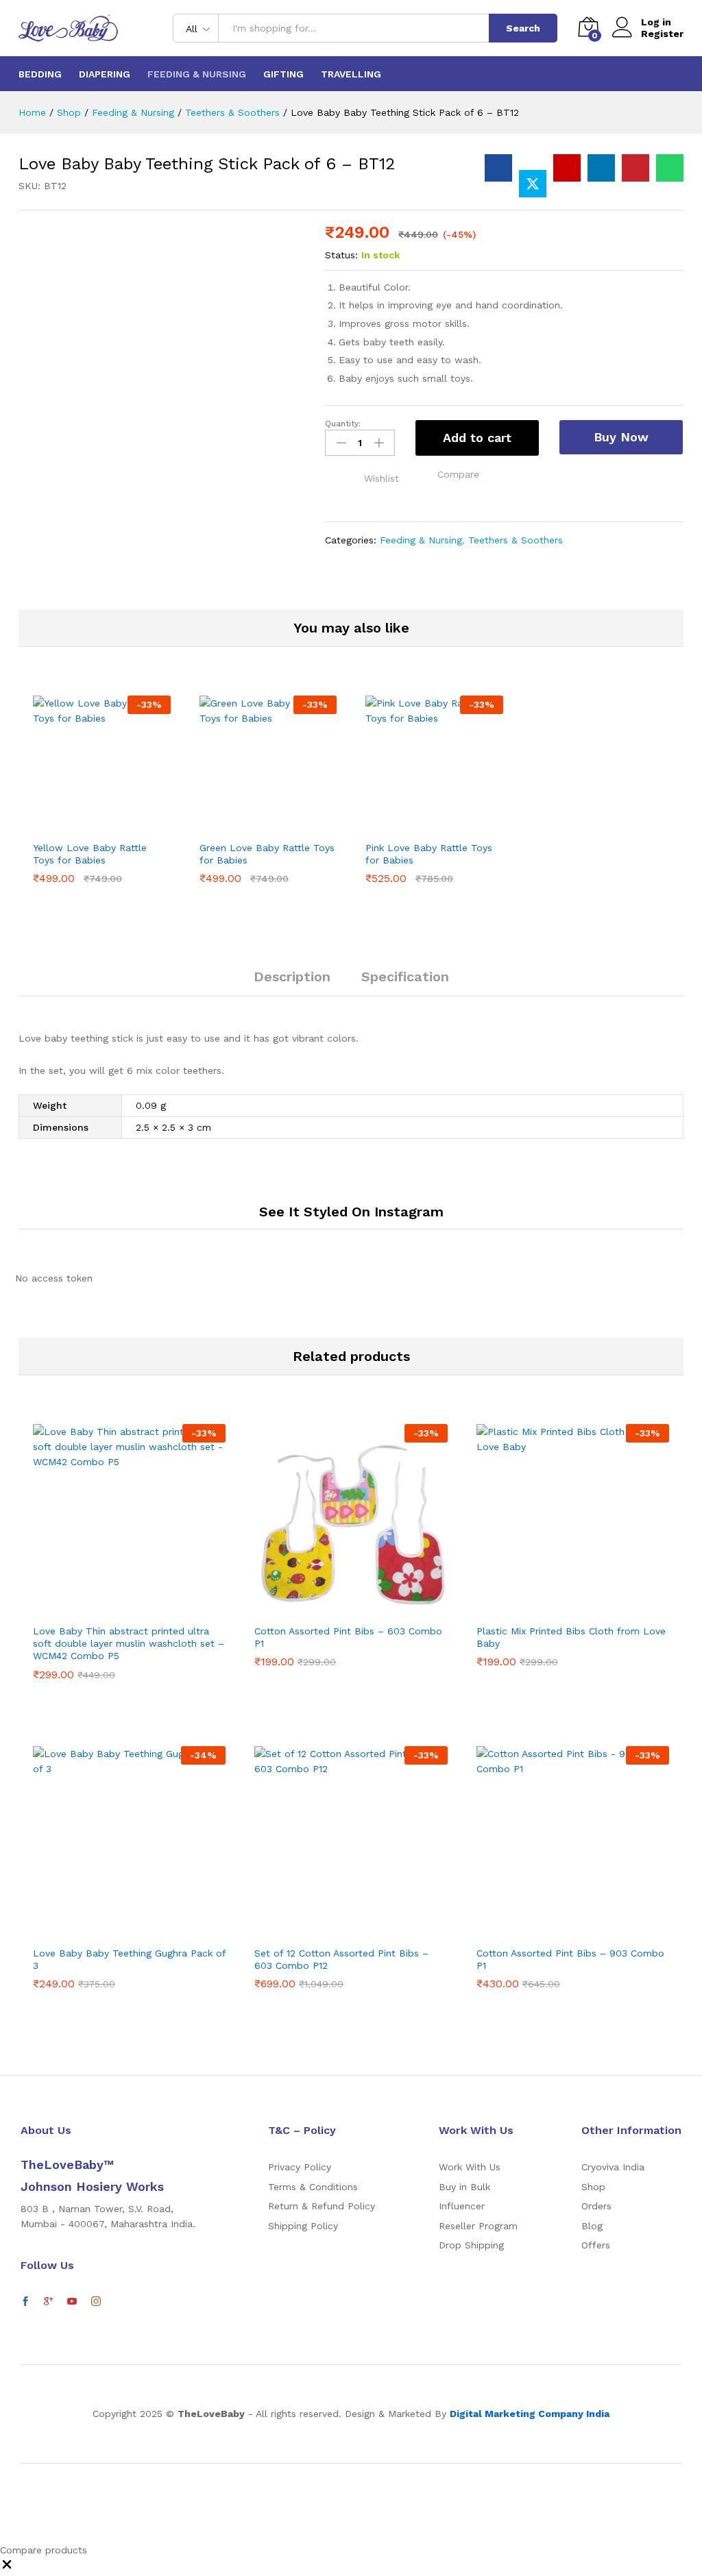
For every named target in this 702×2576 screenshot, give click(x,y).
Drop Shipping (471, 2245)
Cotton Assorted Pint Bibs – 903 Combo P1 (570, 1959)
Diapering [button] (105, 74)
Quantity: (343, 424)
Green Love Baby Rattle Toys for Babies (267, 854)
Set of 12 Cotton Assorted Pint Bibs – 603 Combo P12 (341, 1959)
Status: (341, 255)
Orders (596, 2206)
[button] (458, 474)
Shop (593, 2187)
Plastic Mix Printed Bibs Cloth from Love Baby (571, 1637)
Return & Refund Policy (322, 2206)
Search (523, 28)
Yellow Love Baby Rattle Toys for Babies (90, 854)
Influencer (462, 2206)
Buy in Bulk (464, 2187)
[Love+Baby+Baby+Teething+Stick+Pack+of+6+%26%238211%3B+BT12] (533, 184)
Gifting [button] (283, 74)
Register (662, 34)
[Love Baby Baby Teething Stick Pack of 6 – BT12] (498, 168)
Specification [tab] (405, 977)
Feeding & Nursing (421, 540)
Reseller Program (478, 2226)
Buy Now (621, 437)
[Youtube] (72, 2302)
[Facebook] (25, 2302)
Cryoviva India (613, 2167)
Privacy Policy (300, 2167)
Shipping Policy (303, 2226)
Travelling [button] (351, 74)
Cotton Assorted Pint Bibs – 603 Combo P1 (348, 1637)
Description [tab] (292, 977)
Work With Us (470, 2167)
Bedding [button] (40, 74)
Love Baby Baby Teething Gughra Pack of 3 (129, 1959)
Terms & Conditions (313, 2187)
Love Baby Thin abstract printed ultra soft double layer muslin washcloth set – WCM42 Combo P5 (129, 1643)
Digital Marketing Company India (530, 2414)
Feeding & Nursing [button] (197, 74)
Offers (596, 2245)
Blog (592, 2226)
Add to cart (477, 438)
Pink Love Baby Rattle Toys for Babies (429, 854)
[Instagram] (96, 2302)
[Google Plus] (49, 2302)
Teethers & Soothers (516, 540)
